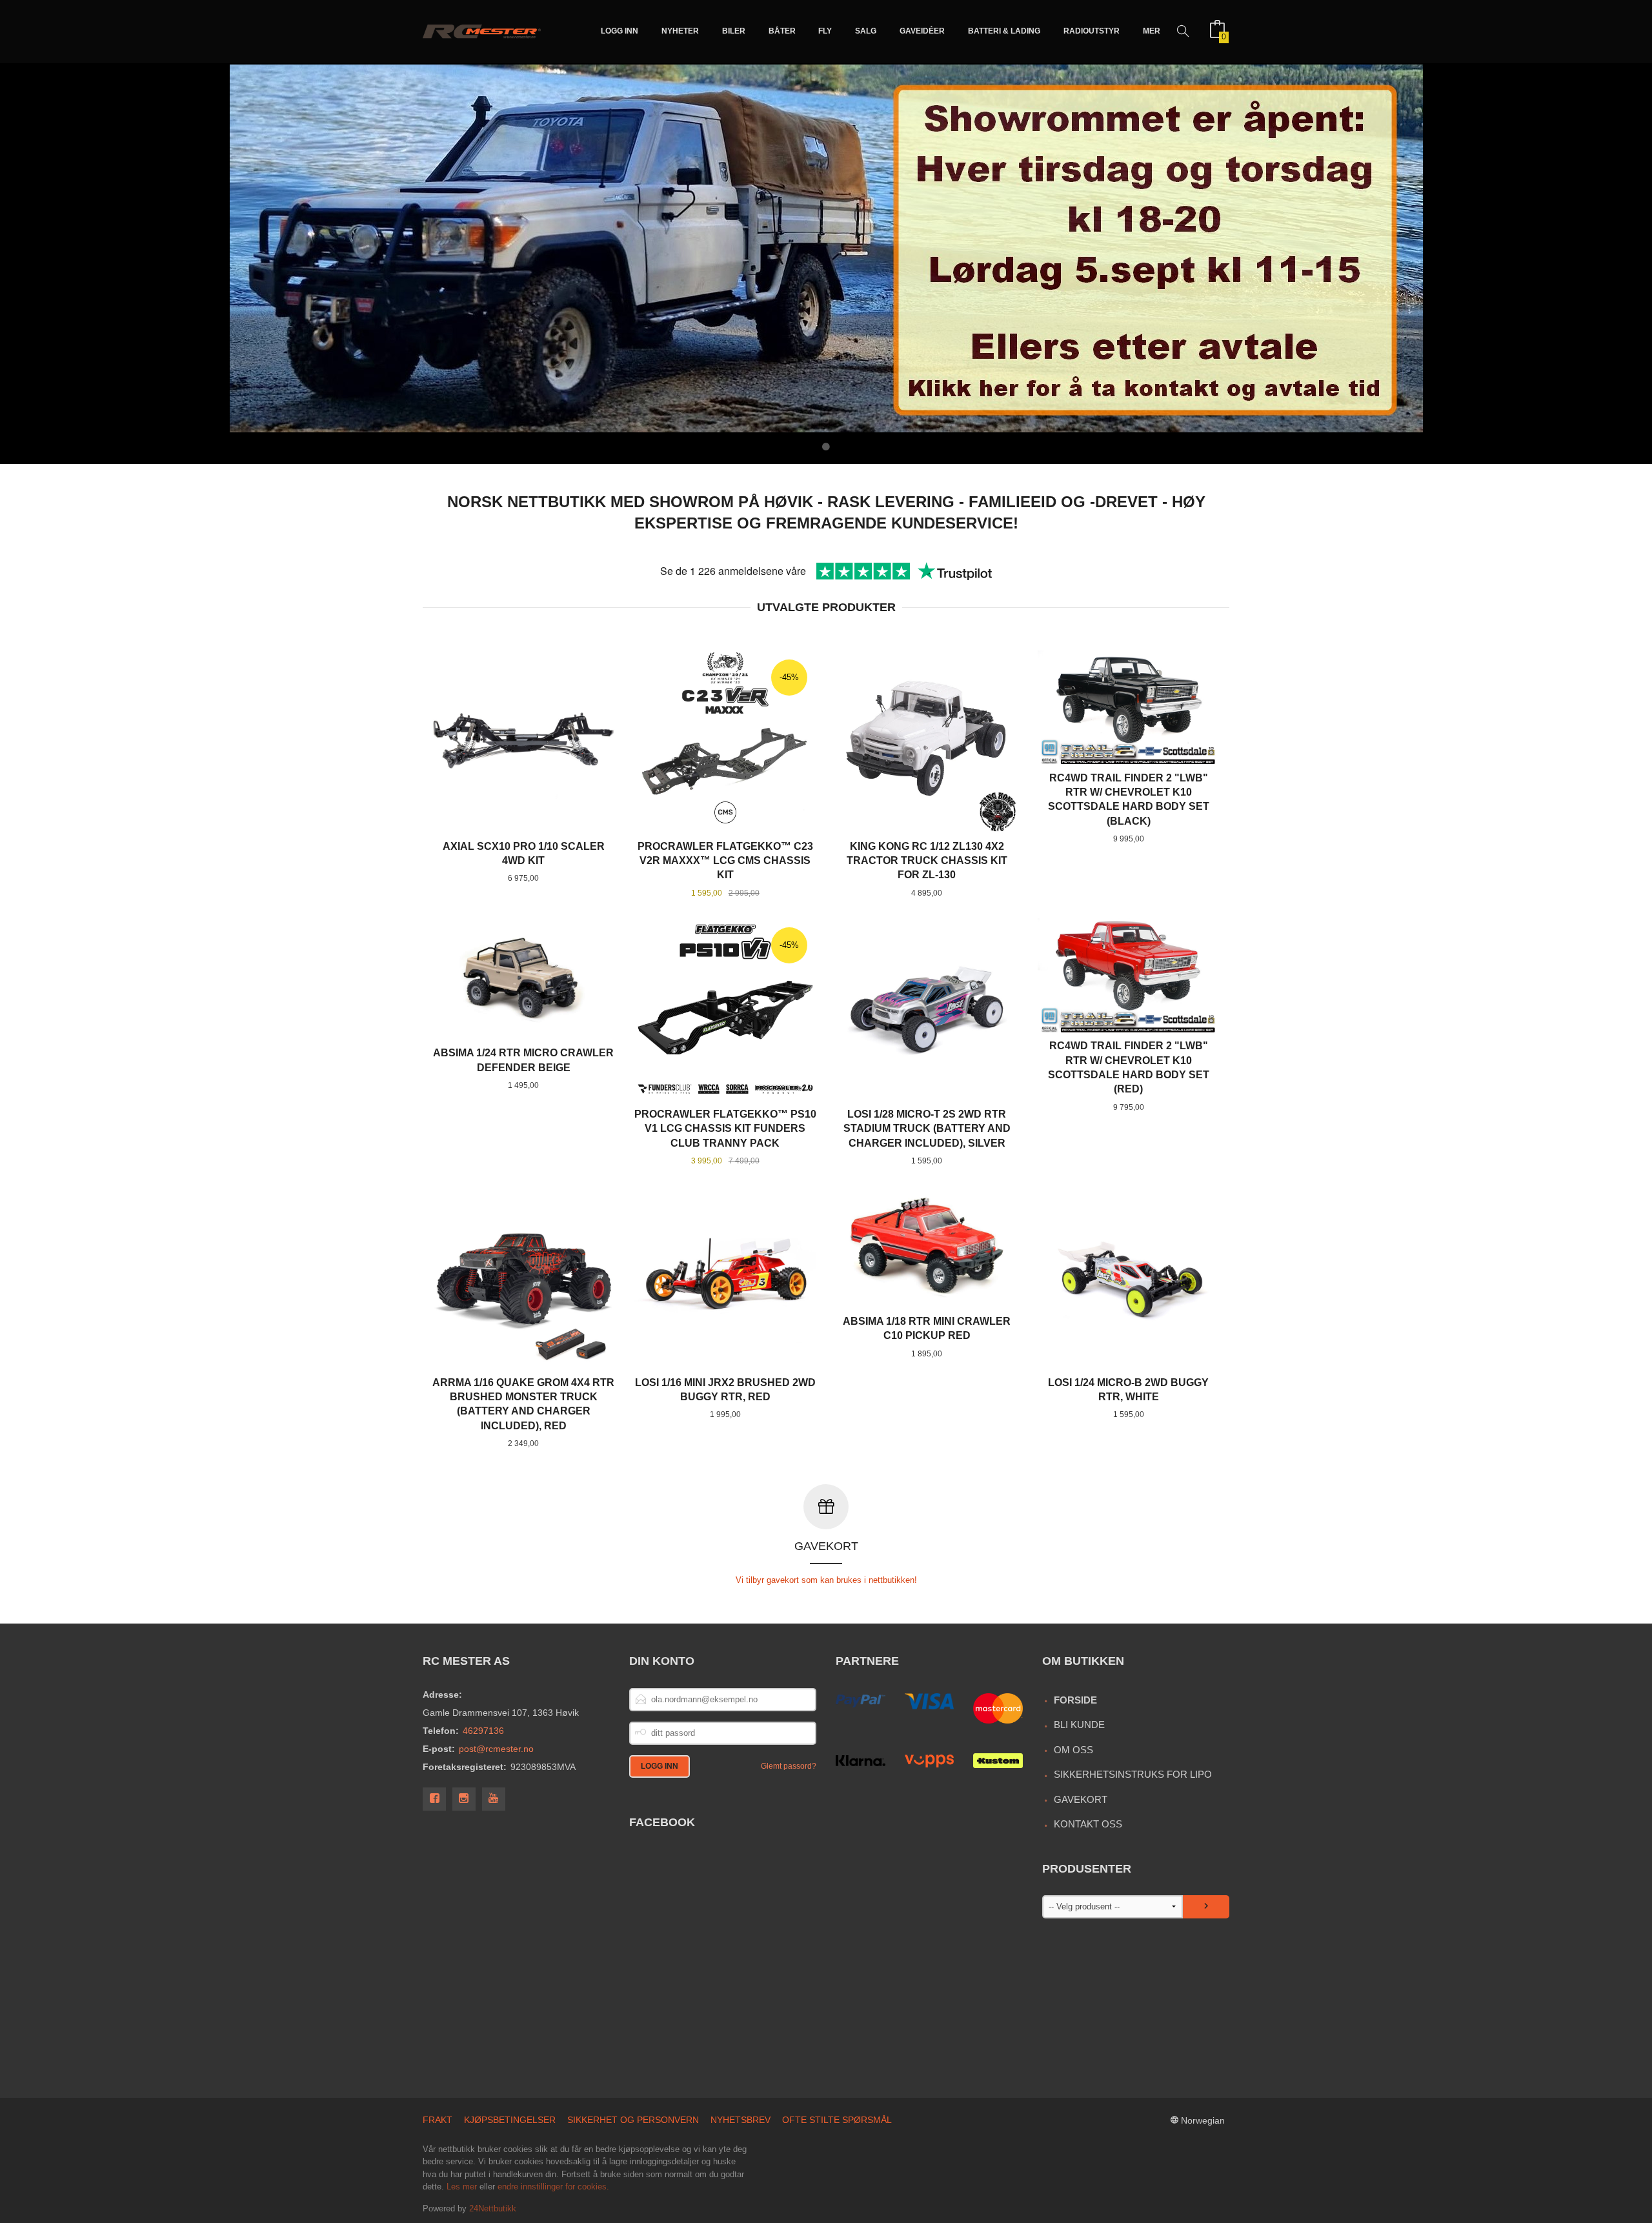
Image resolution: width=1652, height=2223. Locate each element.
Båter (782, 31)
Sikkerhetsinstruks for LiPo (1133, 1774)
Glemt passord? (789, 1766)
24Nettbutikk (493, 2208)
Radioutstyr (1092, 31)
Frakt (438, 2120)
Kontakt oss (1088, 1824)
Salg (866, 31)
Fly (825, 31)
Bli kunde (1079, 1725)
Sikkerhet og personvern (633, 2120)
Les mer (462, 2187)
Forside (1075, 1700)
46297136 (483, 1731)
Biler (734, 31)
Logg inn (619, 31)
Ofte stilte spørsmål (837, 2120)
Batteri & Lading (1004, 31)
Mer (1152, 31)
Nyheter (680, 31)
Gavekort (1081, 1799)
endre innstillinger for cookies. (553, 2187)
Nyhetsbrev (740, 2120)
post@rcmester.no (496, 1749)
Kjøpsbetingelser (510, 2120)
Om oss (1073, 1750)
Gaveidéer (922, 31)
